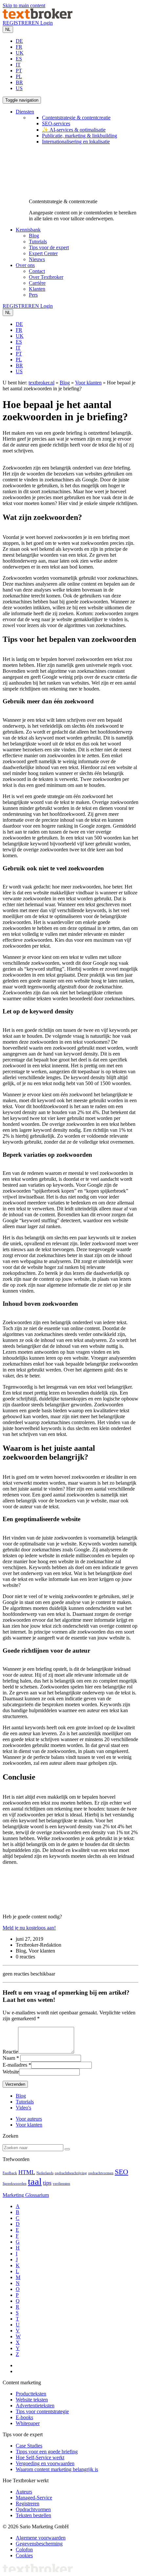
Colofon (24, 2550)
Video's (23, 2108)
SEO (121, 2172)
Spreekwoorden (15, 2184)
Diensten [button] (25, 112)
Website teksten (32, 2400)
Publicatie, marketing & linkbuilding (80, 136)
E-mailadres (15, 2065)
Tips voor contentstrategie (42, 2411)
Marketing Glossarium (26, 2195)
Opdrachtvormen (33, 2509)
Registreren (28, 2503)
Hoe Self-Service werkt (40, 2457)
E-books (24, 2417)
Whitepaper (28, 2423)
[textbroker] (38, 17)
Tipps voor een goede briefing (47, 2452)
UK (20, 53)
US (19, 88)
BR (19, 82)
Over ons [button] (25, 265)
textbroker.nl (41, 383)
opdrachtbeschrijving (71, 2173)
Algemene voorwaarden (41, 2538)
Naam (9, 2058)
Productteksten (31, 2394)
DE (19, 41)
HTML (27, 2172)
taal (35, 2181)
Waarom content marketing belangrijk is (57, 2469)
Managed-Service (34, 2498)
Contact (37, 271)
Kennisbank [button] (28, 230)
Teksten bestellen (33, 2515)
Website (11, 2072)
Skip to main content (24, 5)
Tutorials (38, 242)
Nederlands (45, 2173)
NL (8, 29)
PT (19, 71)
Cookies (24, 2555)
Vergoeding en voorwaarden (45, 2463)
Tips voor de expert (49, 247)
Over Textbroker (46, 277)
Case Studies (29, 2446)
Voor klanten (88, 383)
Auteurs (24, 2492)
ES (19, 59)
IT (18, 65)
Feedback (10, 2173)
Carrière (37, 283)
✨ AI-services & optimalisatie (74, 130)
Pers (33, 295)
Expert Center (43, 253)
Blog (34, 236)
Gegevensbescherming (39, 2544)
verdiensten (61, 2184)
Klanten (37, 289)
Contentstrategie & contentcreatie (76, 118)
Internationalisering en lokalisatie (76, 142)
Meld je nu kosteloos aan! (29, 1928)
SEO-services (56, 123)
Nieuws (37, 259)
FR (19, 47)
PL (19, 76)
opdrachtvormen (101, 2173)
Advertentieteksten (35, 2406)
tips (47, 2183)
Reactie (10, 2052)
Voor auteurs (29, 2119)
